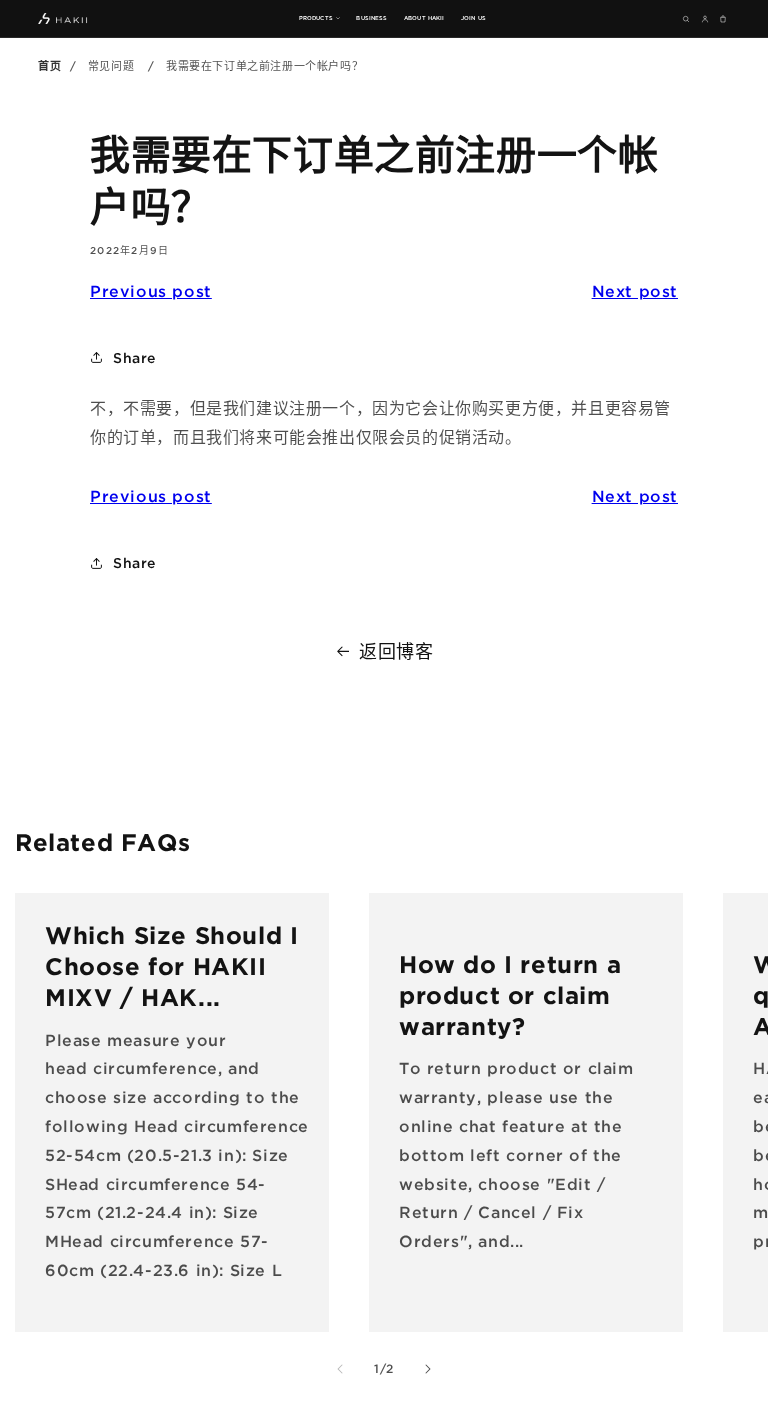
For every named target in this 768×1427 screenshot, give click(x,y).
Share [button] (134, 357)
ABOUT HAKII (424, 18)
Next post (635, 291)
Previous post (151, 291)
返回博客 (396, 651)
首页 (49, 66)
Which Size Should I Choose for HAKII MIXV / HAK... (171, 966)
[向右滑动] (428, 1369)
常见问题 (111, 66)
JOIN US (473, 18)
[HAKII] (63, 18)
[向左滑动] (340, 1369)
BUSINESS (371, 18)
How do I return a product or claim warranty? (510, 995)
